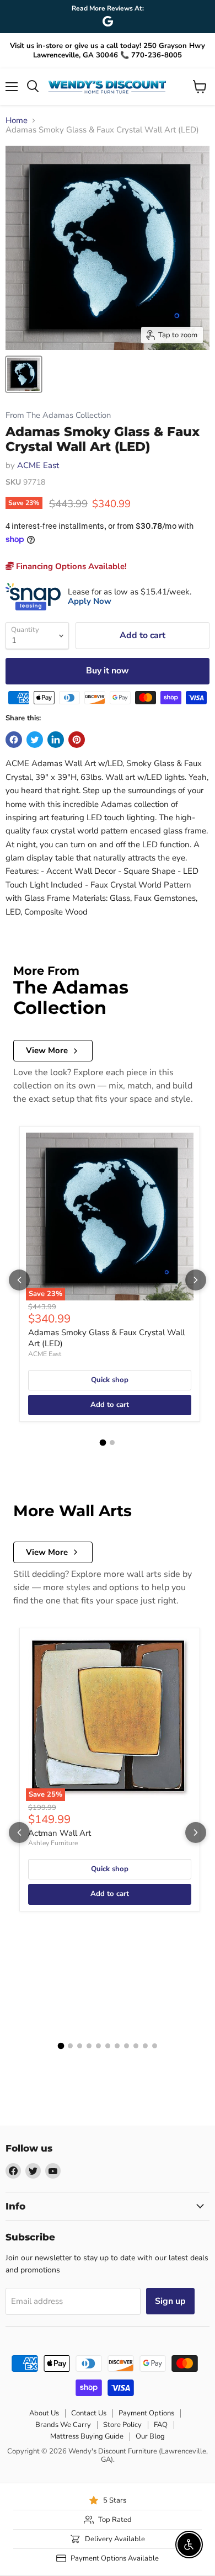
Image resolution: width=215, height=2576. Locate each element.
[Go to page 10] (145, 2046)
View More (47, 1050)
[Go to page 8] (127, 2046)
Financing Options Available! (70, 566)
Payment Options (146, 2413)
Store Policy (122, 2425)
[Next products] (196, 1280)
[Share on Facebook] (14, 740)
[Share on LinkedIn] (56, 740)
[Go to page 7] (117, 2046)
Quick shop (110, 1380)
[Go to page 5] (98, 2046)
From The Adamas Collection (58, 415)
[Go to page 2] (112, 1443)
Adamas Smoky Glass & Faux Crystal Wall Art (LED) (106, 1338)
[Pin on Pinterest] (77, 740)
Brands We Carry (63, 2425)
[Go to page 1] (103, 1443)
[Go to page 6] (108, 2046)
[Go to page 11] (155, 2046)
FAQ (161, 2425)
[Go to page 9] (136, 2046)
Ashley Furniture (53, 1843)
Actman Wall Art (60, 1833)
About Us (44, 2413)
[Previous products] (19, 1280)
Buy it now (108, 671)
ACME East (38, 465)
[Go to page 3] (80, 2046)
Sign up (170, 2301)
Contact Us (89, 2413)
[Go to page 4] (89, 2046)
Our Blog (150, 2436)
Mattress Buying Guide (87, 2436)
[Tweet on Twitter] (35, 740)
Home (17, 121)
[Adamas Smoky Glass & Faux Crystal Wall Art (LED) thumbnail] (24, 374)
